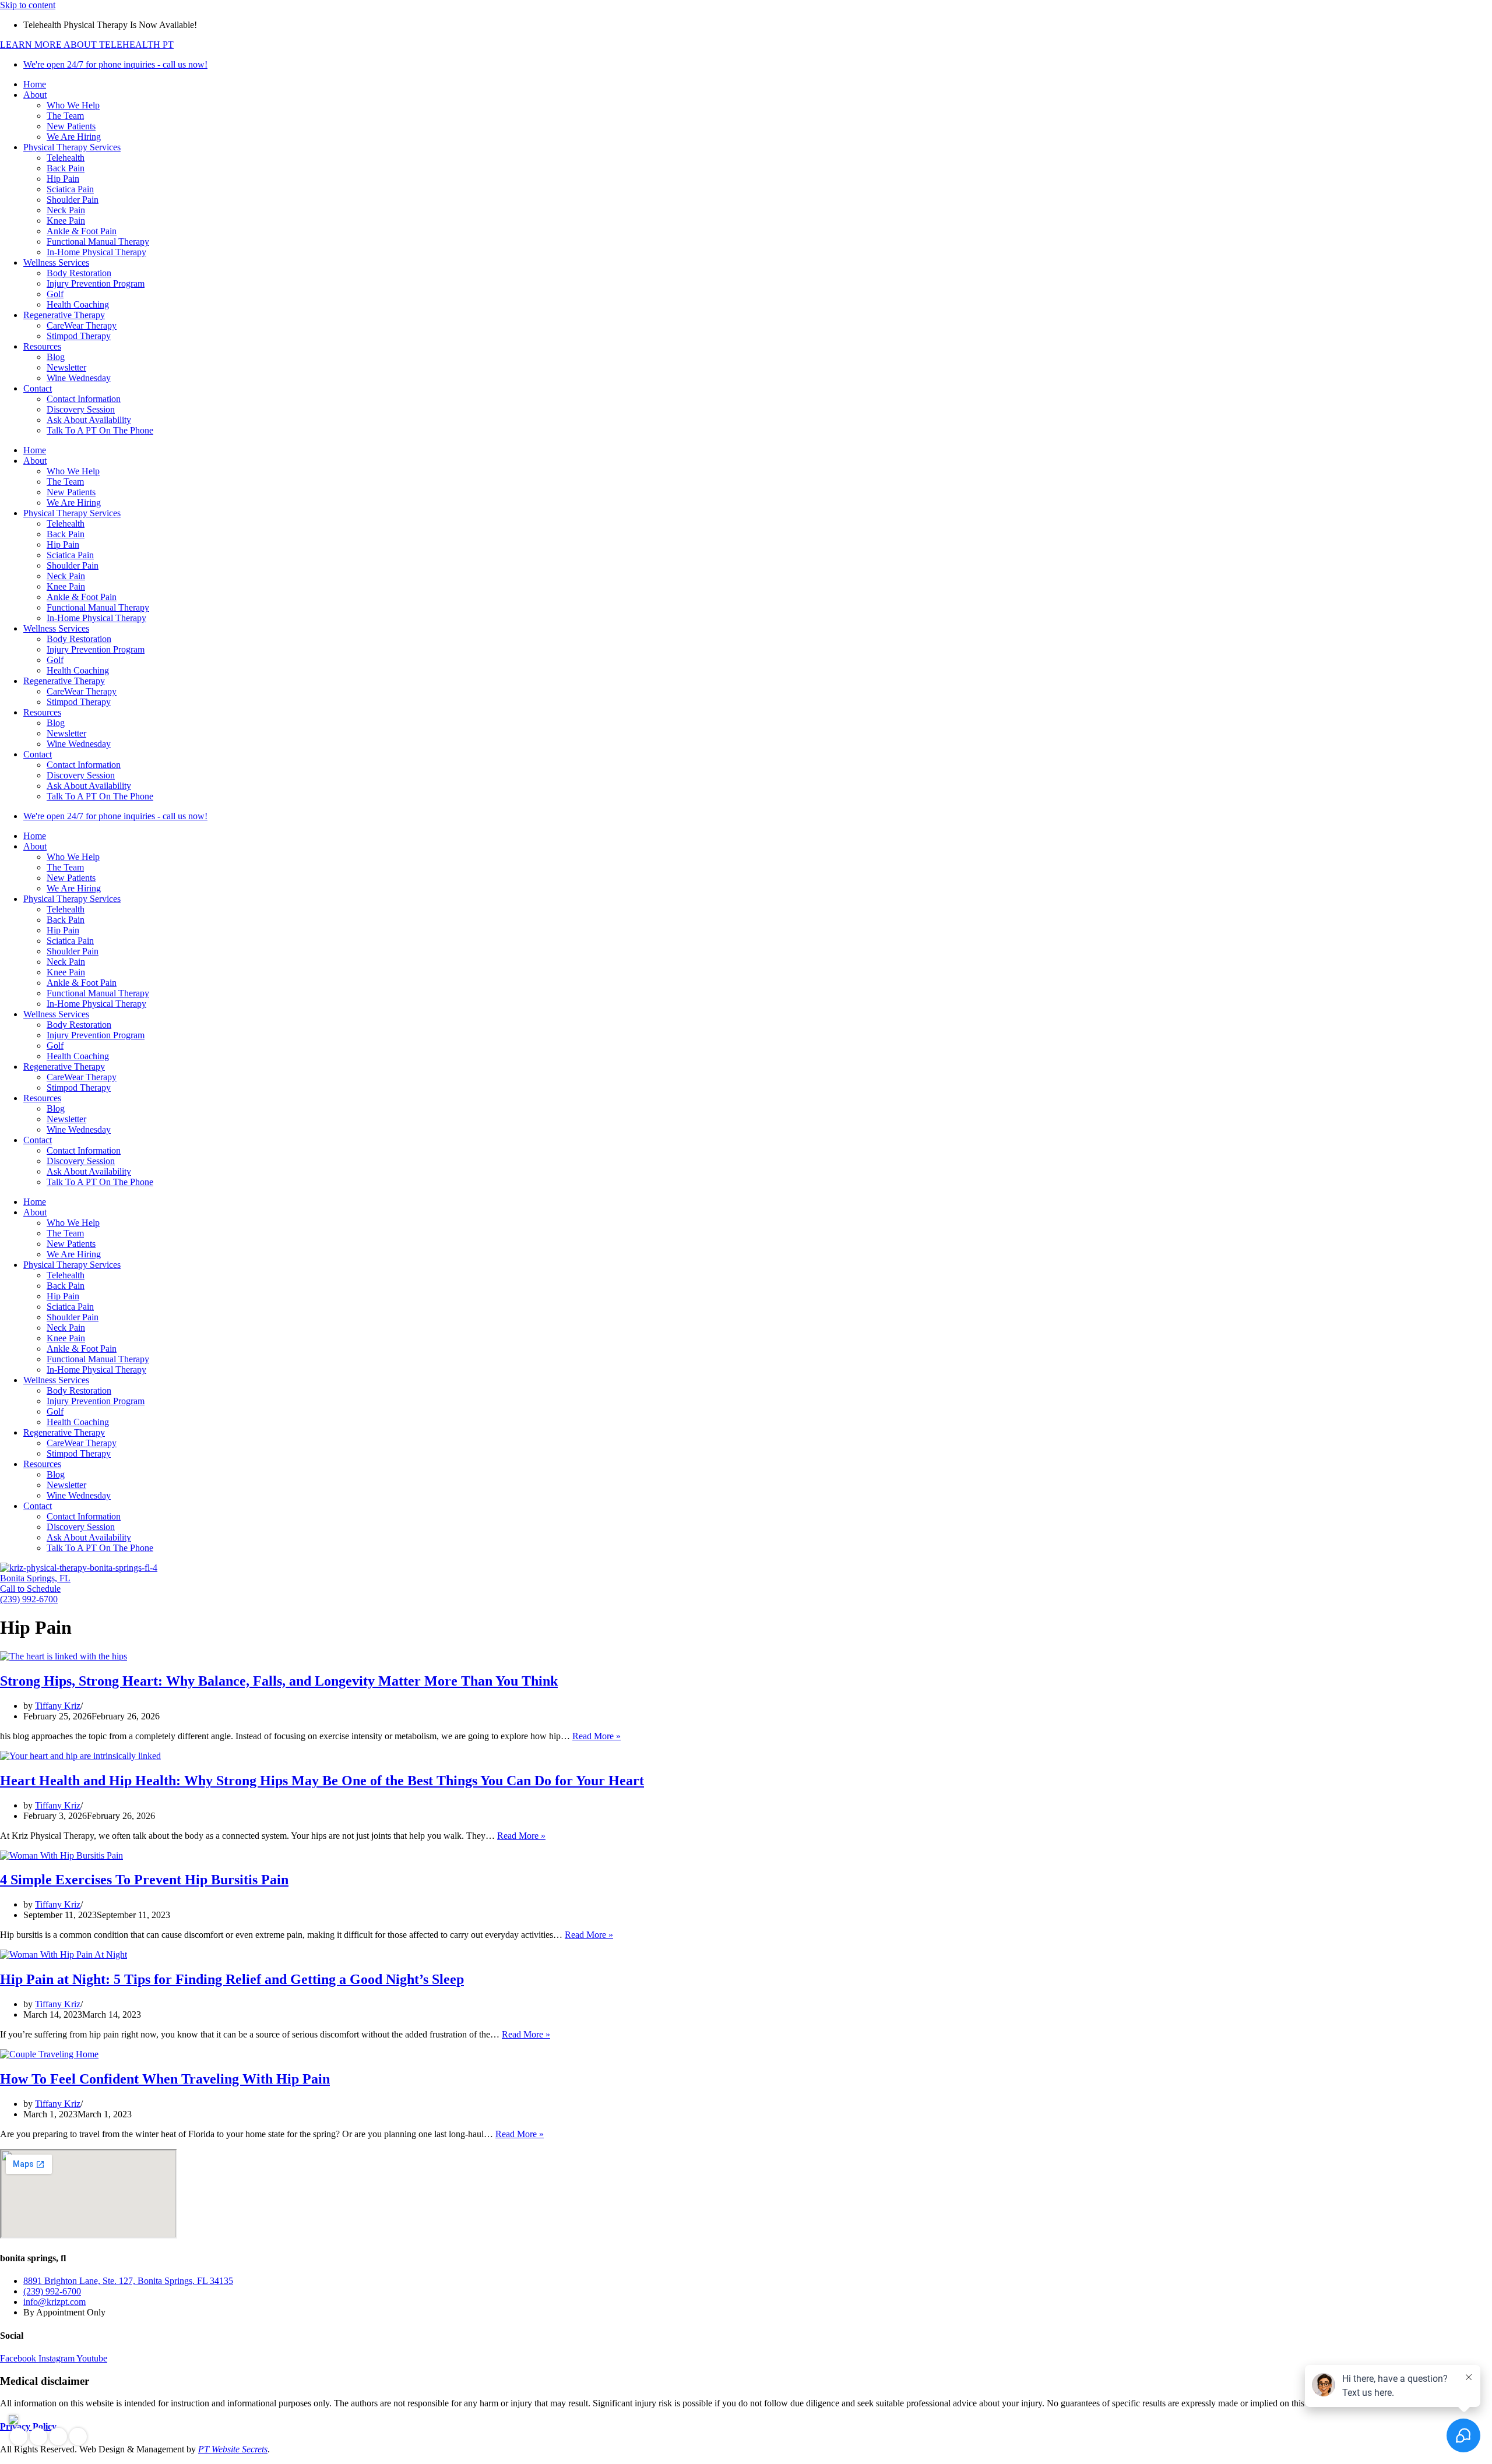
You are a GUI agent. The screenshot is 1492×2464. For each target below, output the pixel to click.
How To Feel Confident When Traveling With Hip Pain (165, 2079)
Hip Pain (63, 179)
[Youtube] (78, 2437)
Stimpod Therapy (79, 336)
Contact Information (84, 399)
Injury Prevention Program (96, 283)
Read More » (597, 1736)
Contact (38, 388)
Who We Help (73, 105)
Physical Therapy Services (72, 147)
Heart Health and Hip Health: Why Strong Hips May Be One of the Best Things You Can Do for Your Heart (322, 1781)
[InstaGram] (38, 2437)
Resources (42, 346)
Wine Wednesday (79, 378)
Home (35, 84)
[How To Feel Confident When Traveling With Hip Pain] (49, 2054)
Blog (56, 357)
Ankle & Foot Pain (82, 231)
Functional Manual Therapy (98, 242)
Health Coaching (78, 304)
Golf (55, 294)
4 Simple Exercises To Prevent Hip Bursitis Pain (144, 1880)
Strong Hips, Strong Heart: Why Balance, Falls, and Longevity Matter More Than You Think (279, 1681)
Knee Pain (66, 221)
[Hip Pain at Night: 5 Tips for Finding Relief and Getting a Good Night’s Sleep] (64, 1954)
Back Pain (66, 168)
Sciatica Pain (70, 189)
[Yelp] (58, 2437)
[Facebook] (19, 2437)
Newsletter (66, 367)
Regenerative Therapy (64, 315)
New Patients (71, 126)
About (35, 95)
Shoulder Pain (73, 200)
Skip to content (28, 5)
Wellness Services (56, 262)
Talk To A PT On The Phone (100, 430)
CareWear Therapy (82, 325)
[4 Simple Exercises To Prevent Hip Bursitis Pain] (61, 1855)
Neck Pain (66, 210)
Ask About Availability (89, 420)
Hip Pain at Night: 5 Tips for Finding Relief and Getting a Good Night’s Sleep (232, 1979)
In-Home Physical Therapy (96, 252)
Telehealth (66, 158)
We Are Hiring (74, 137)
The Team (65, 116)
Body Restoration (79, 273)
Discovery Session (81, 409)
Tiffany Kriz (58, 1706)
